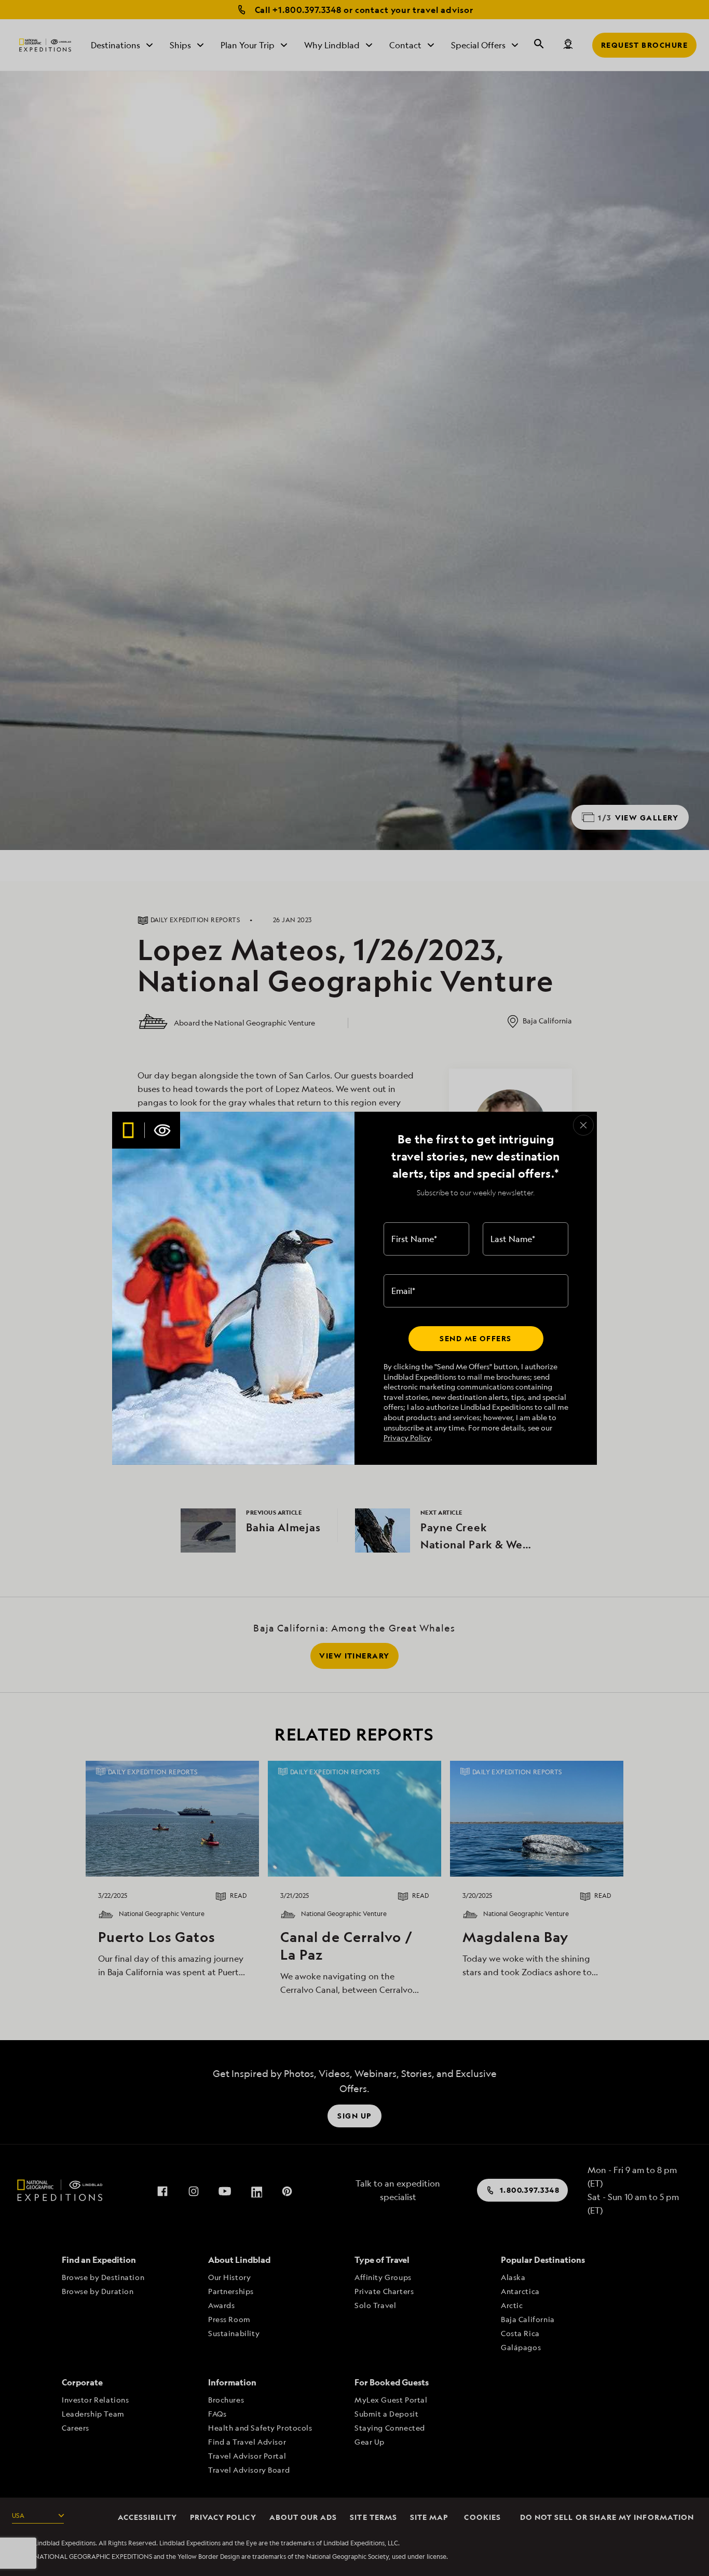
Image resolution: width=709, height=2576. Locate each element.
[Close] (583, 1125)
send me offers (475, 1338)
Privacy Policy (407, 1438)
